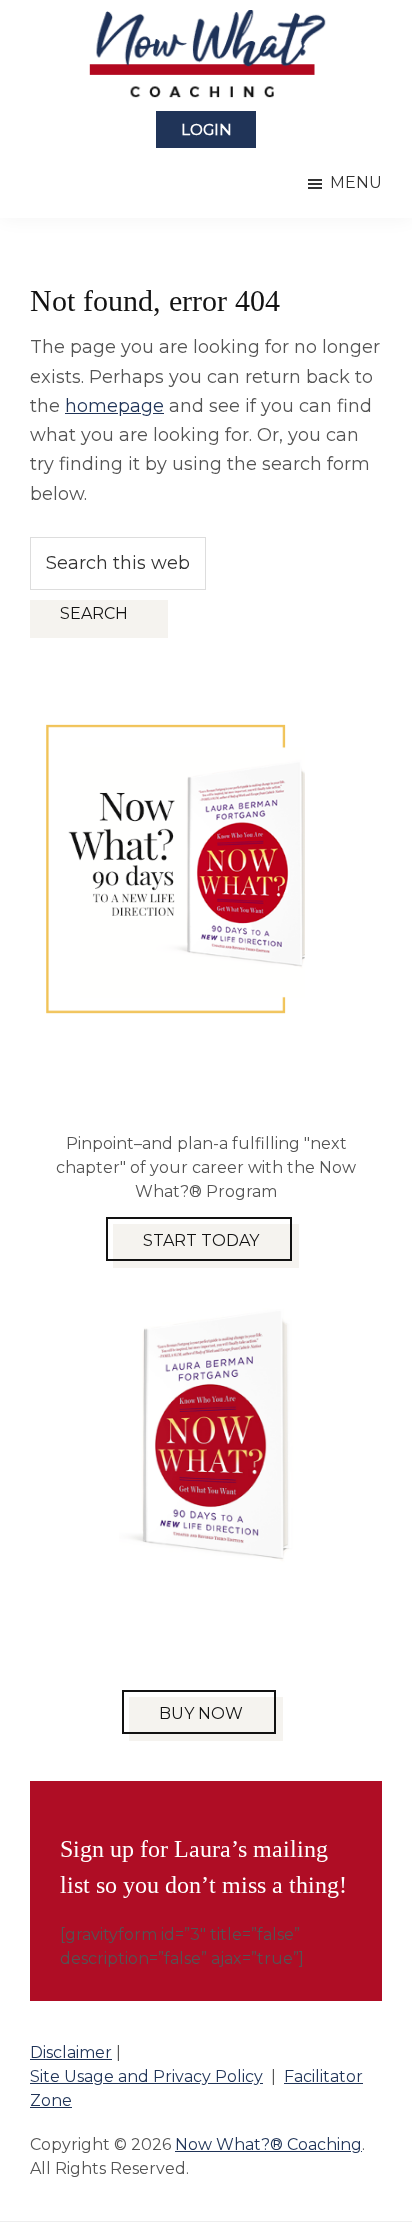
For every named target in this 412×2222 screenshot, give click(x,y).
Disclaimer (71, 2052)
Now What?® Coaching (268, 2144)
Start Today (201, 1240)
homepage (114, 406)
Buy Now (201, 1713)
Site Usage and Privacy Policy (146, 2076)
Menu (356, 182)
